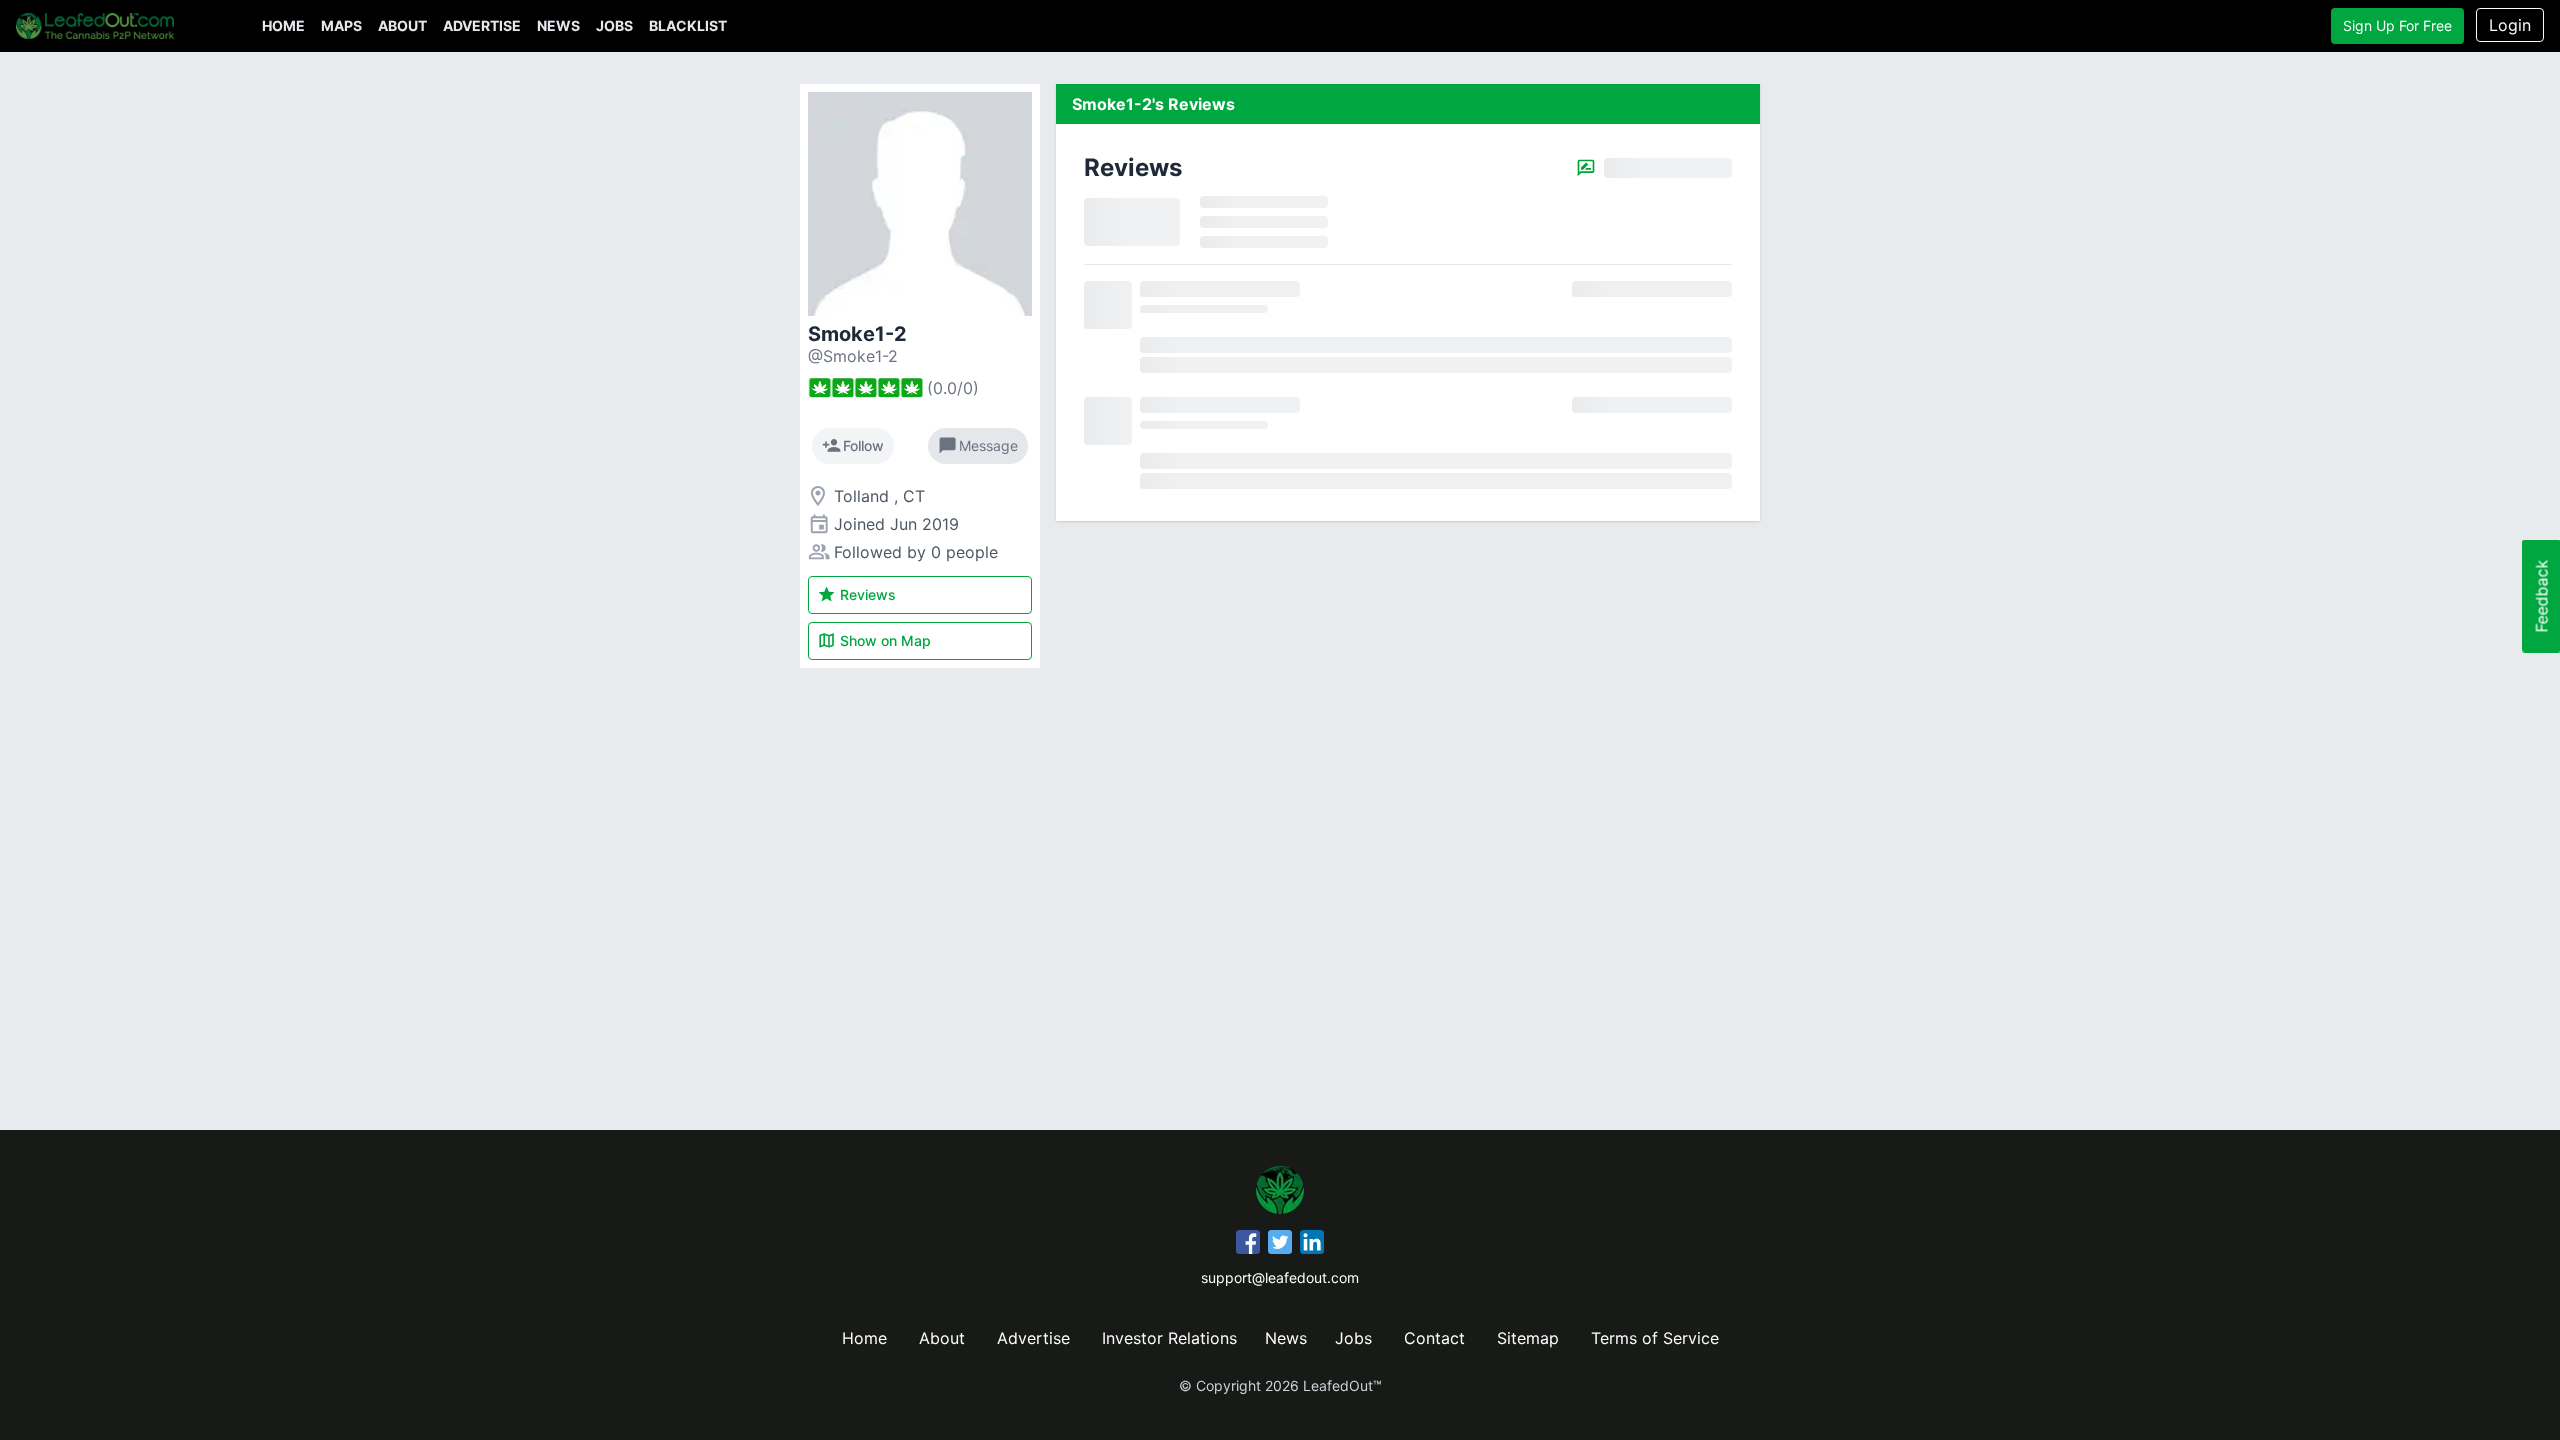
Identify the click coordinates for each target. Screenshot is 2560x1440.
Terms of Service (1655, 1338)
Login (2510, 25)
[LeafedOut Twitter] (1280, 1245)
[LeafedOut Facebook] (1248, 1245)
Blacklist (688, 25)
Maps (341, 25)
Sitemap (1528, 1338)
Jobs (614, 25)
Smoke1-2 (857, 334)
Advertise (482, 25)
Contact (1434, 1338)
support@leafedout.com (1280, 1277)
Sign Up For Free (2397, 25)
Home (283, 25)
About (402, 25)
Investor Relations (1169, 1338)
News (558, 25)
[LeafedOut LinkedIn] (1312, 1245)
